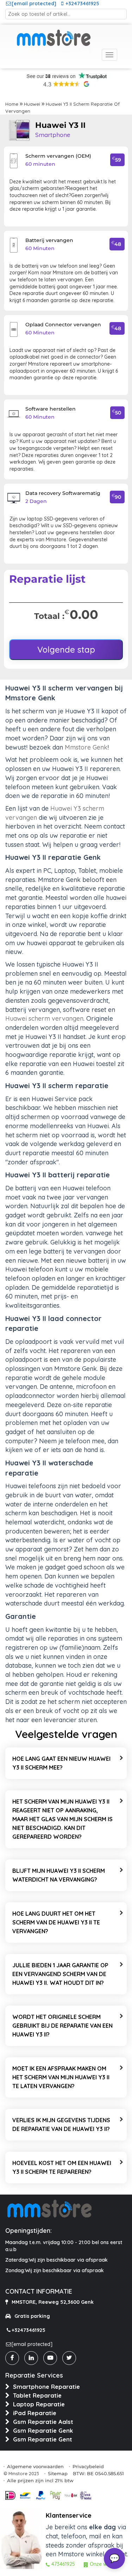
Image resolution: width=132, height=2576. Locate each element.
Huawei (32, 104)
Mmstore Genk (86, 747)
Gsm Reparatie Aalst (43, 2422)
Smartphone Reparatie (46, 2387)
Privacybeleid (88, 2466)
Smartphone (53, 135)
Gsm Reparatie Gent (43, 2439)
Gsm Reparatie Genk (43, 2430)
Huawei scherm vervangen (44, 1018)
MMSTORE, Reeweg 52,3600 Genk (53, 2302)
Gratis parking (32, 2316)
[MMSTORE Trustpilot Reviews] (66, 76)
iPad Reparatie (35, 2413)
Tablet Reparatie (37, 2395)
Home (12, 104)
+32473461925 (82, 4)
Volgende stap (66, 649)
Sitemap (58, 2473)
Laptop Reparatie (39, 2404)
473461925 (63, 2564)
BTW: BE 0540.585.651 (98, 2473)
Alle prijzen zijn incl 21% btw (40, 2480)
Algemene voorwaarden (35, 2466)
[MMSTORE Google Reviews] (66, 85)
